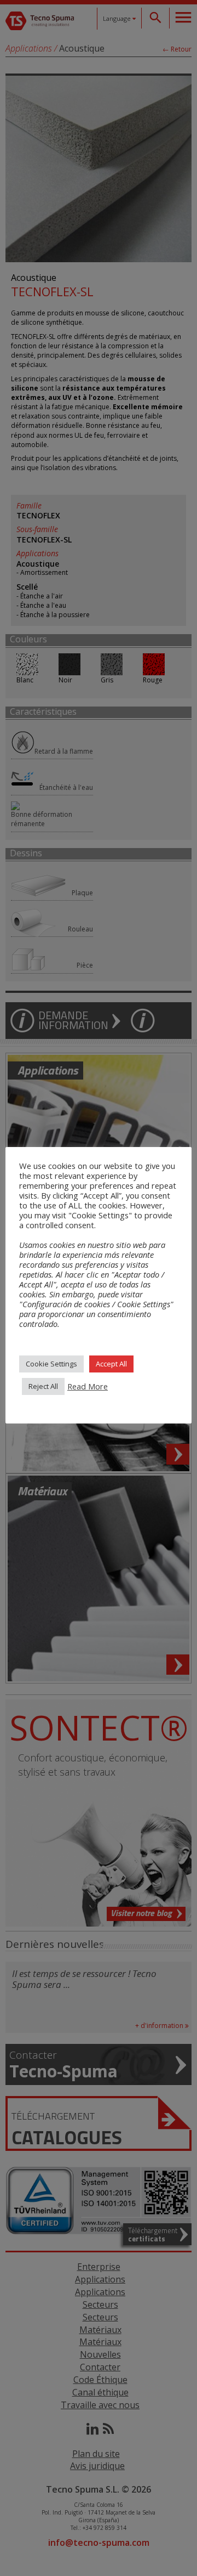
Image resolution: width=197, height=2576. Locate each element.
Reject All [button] (43, 1386)
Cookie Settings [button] (51, 1364)
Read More (88, 1386)
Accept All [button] (111, 1364)
